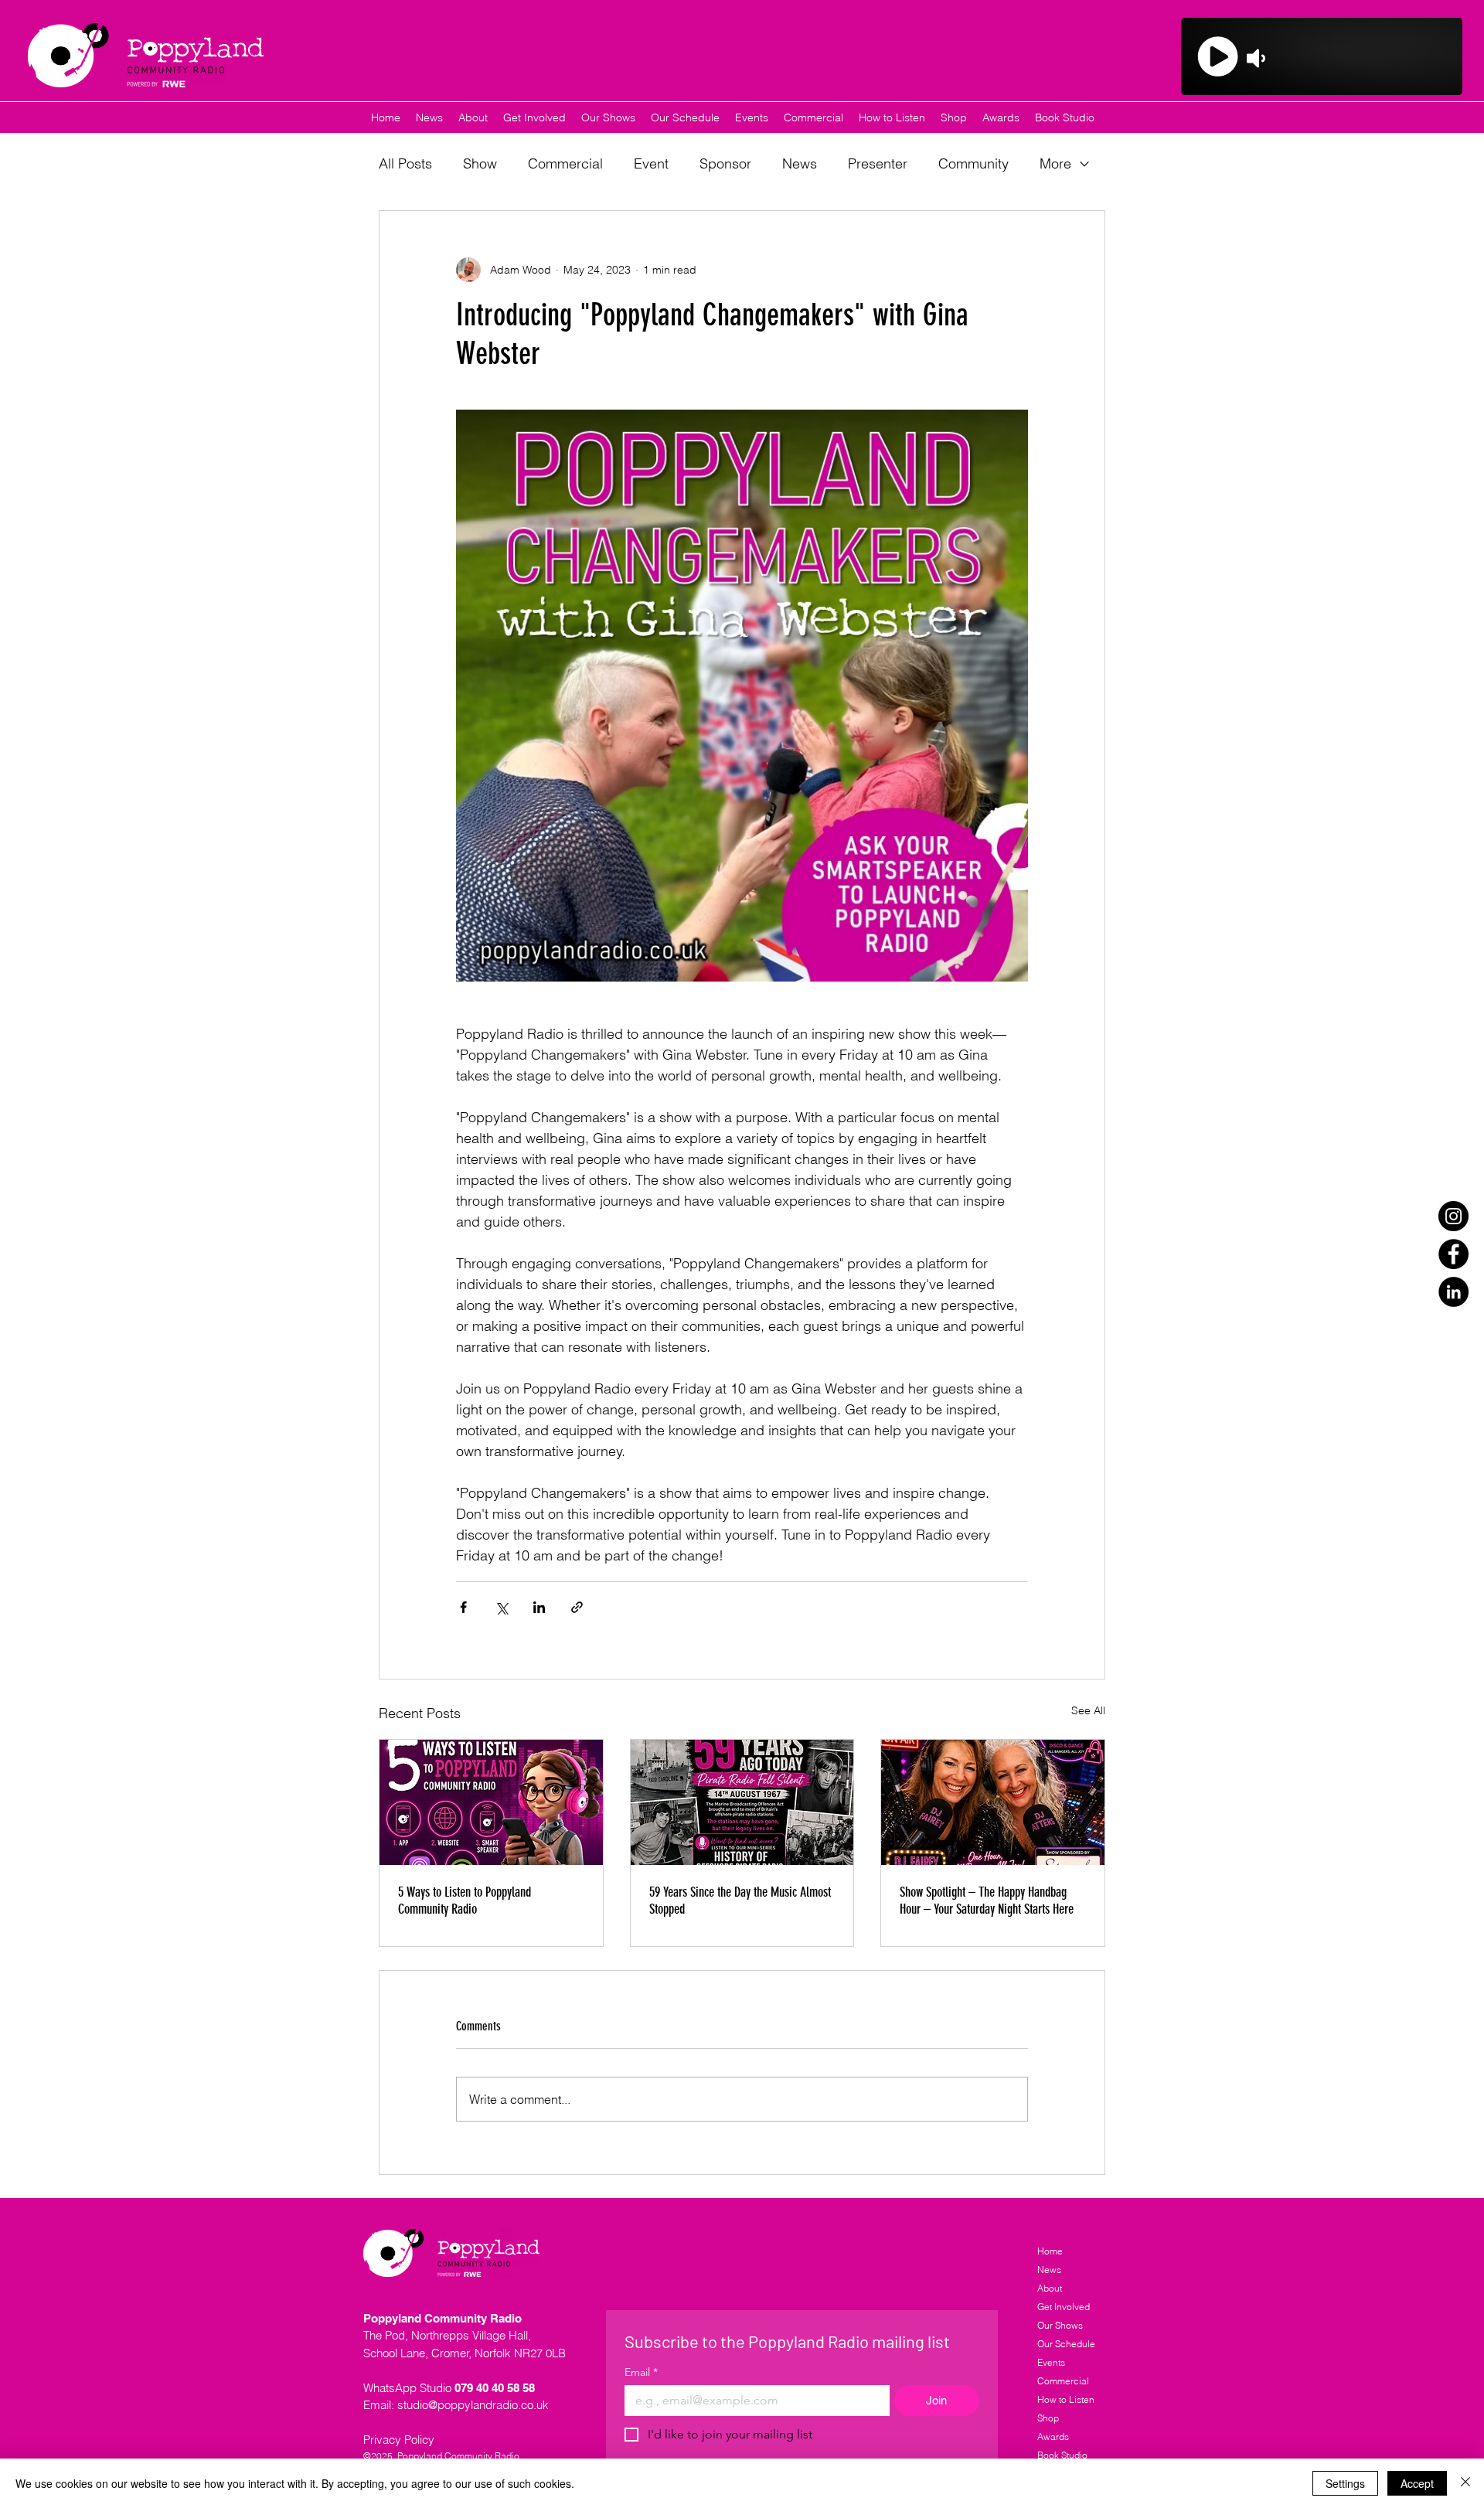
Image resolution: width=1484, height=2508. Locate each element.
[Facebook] (1453, 1254)
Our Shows (1060, 2325)
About (1050, 2288)
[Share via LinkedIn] (539, 1607)
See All (1088, 1710)
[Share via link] (577, 1607)
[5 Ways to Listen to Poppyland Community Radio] (491, 1802)
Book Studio (1062, 2455)
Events (1051, 2362)
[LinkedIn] (1453, 1292)
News (800, 163)
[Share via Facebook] (463, 1607)
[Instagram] (1453, 1216)
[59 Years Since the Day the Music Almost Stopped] (742, 1802)
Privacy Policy (399, 2440)
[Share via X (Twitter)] (501, 1607)
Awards (1053, 2437)
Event (651, 163)
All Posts (405, 163)
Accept (1417, 2483)
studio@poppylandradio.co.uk (473, 2405)
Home (1050, 2251)
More (1055, 163)
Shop (1048, 2418)
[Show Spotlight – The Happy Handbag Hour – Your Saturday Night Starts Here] (993, 1802)
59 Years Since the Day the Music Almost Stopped (740, 1901)
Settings (1345, 2483)
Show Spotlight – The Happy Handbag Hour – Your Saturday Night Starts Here (987, 1901)
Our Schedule (1066, 2344)
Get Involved (1064, 2307)
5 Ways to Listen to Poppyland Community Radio (465, 1901)
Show (480, 163)
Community (973, 163)
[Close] (1465, 2483)
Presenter (878, 163)
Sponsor (725, 163)
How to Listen (1066, 2399)
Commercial (565, 163)
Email (641, 2372)
